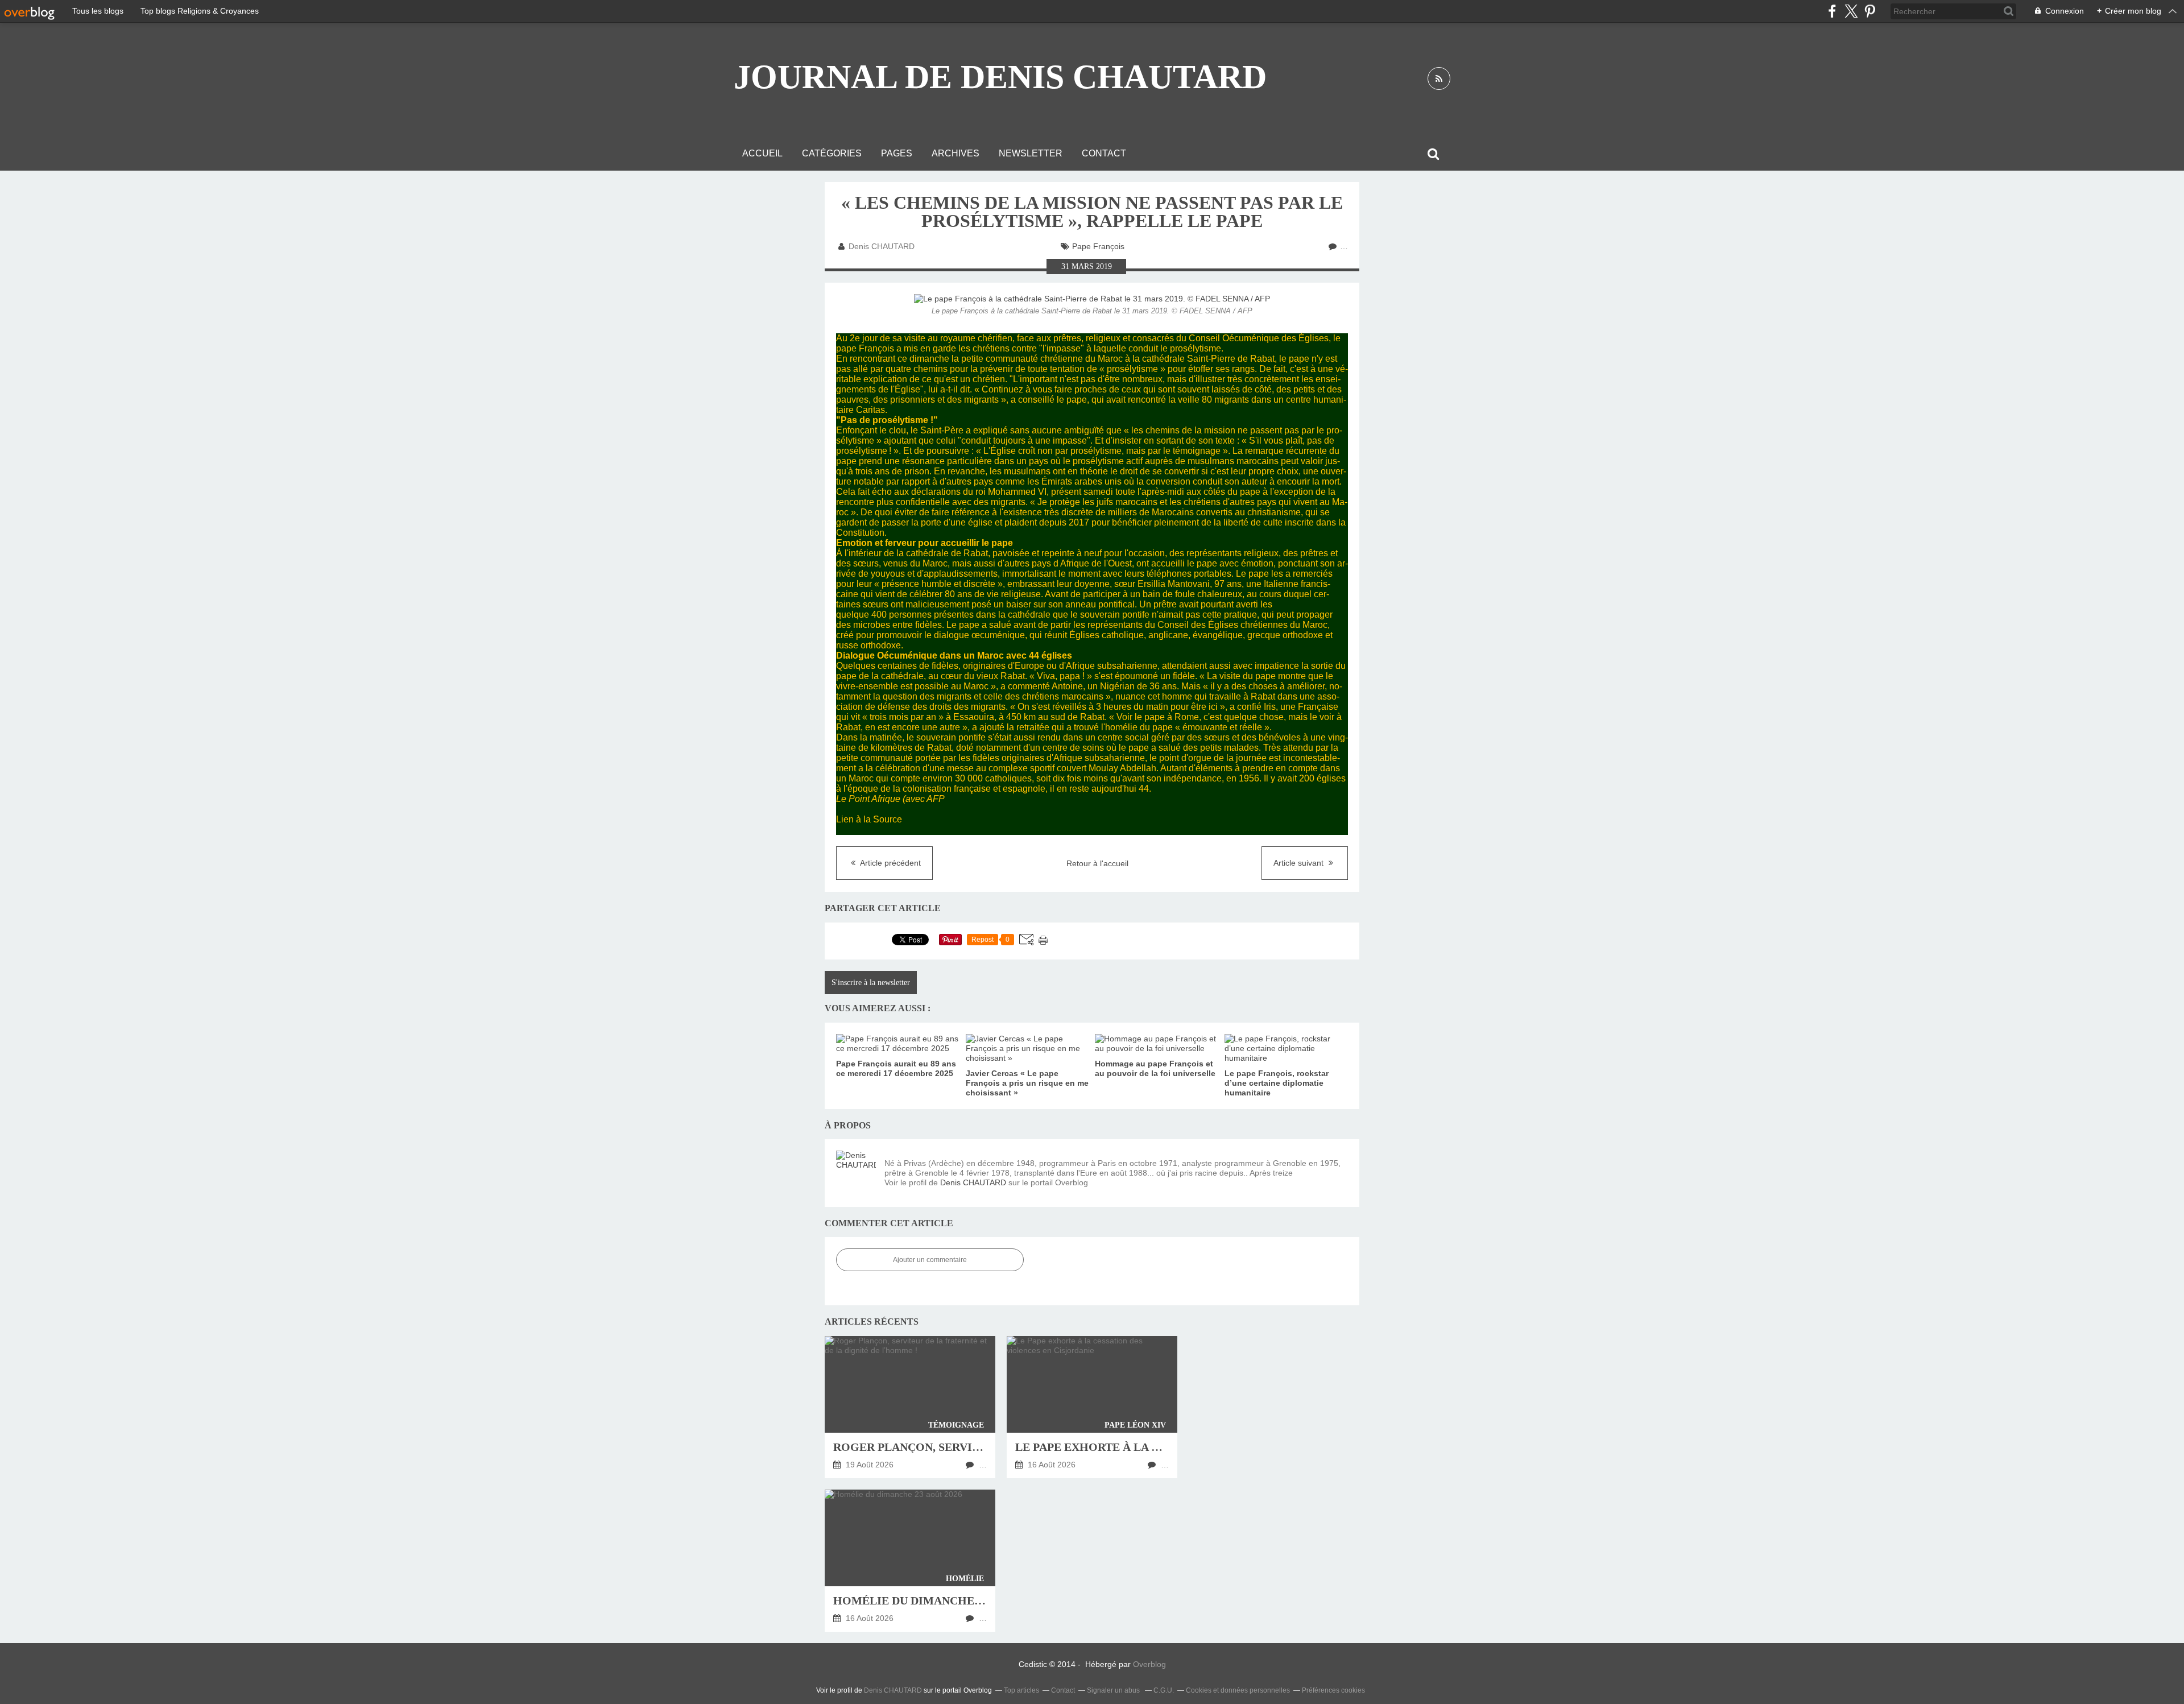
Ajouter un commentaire (930, 1260)
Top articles (1021, 1690)
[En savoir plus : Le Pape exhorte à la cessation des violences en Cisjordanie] (1092, 1407)
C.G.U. (1164, 1690)
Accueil (762, 153)
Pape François (1098, 246)
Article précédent (890, 863)
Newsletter (1031, 153)
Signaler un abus (1114, 1690)
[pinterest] (1870, 11)
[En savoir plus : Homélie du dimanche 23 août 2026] (910, 1561)
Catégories (832, 153)
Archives (955, 153)
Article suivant (1300, 863)
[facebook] (1832, 11)
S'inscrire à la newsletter (871, 983)
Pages (897, 153)
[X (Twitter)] (1851, 11)
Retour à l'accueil (1097, 863)
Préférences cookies (1333, 1690)
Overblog (1149, 1664)
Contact (1104, 153)
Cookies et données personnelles (1238, 1690)
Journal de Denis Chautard (1000, 77)
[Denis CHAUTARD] (856, 1171)
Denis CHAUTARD (973, 1182)
